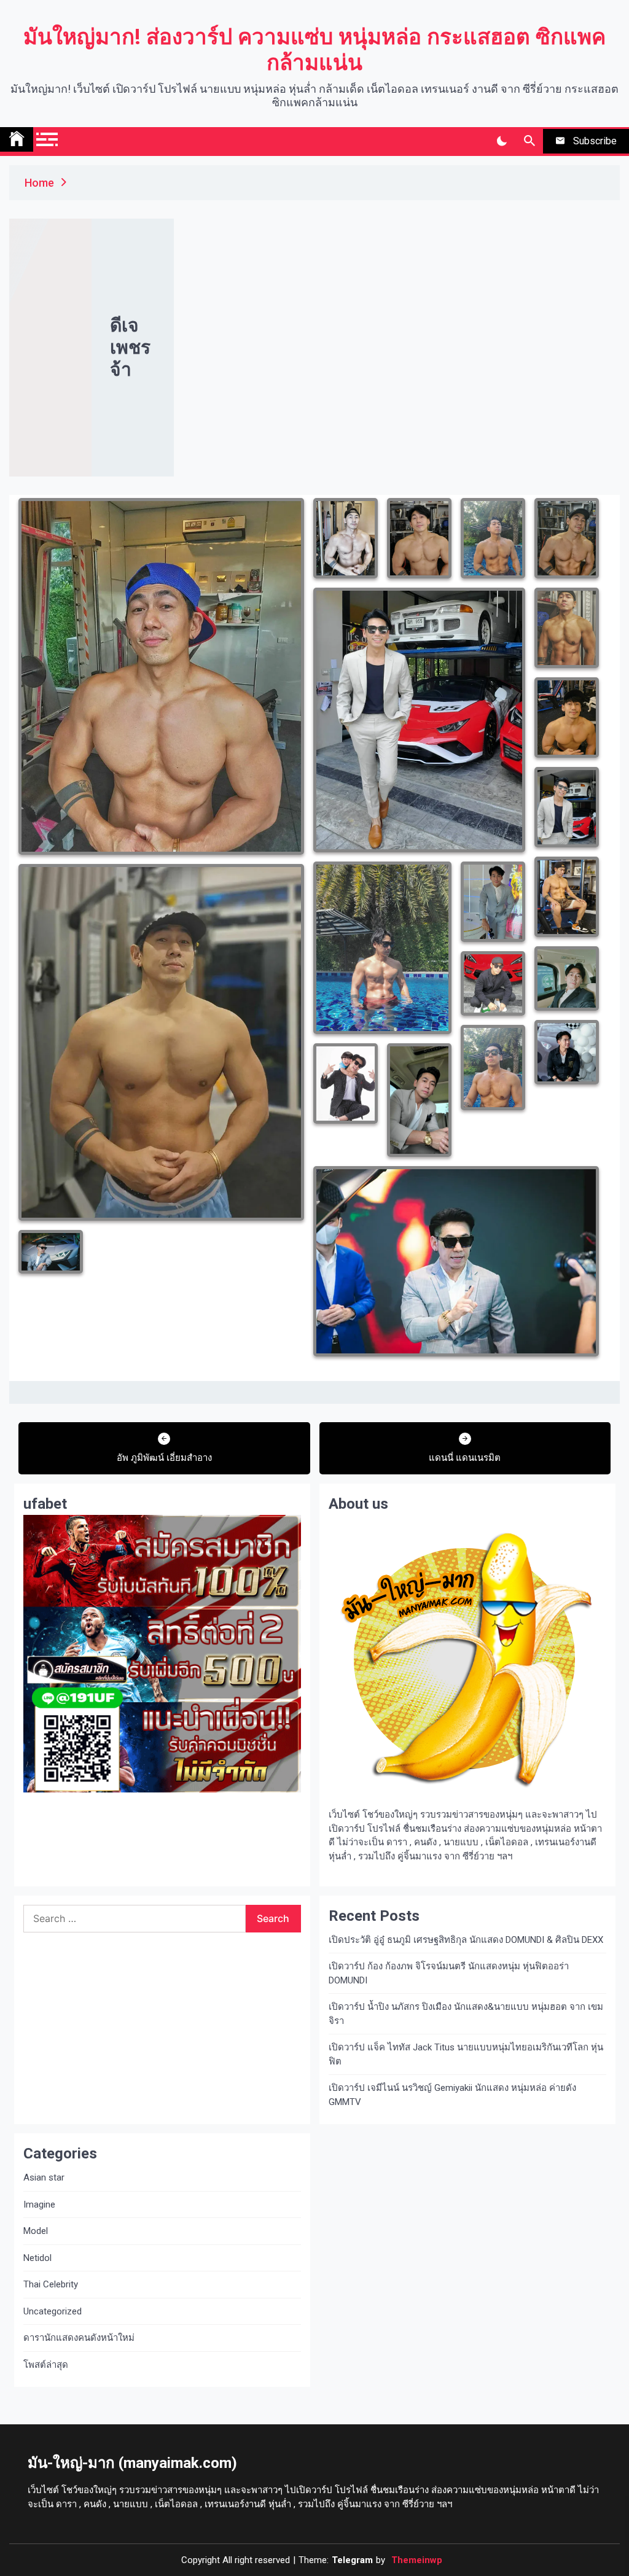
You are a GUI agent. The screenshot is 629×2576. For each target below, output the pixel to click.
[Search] (529, 141)
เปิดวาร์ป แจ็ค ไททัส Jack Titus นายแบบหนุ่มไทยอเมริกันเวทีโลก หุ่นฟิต (466, 2054)
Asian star (44, 2177)
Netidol (37, 2258)
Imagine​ (39, 2204)
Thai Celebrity (51, 2284)
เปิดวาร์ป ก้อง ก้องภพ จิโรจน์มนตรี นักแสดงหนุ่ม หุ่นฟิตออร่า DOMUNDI (449, 1973)
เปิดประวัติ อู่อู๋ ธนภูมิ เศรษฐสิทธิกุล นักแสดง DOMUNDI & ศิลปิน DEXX (466, 1940)
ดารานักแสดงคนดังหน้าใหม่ (79, 2338)
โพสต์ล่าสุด (46, 2365)
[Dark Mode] (502, 141)
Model (36, 2231)
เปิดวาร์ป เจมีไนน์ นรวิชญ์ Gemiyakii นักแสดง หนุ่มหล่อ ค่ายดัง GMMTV (452, 2095)
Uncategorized (53, 2311)
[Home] (17, 139)
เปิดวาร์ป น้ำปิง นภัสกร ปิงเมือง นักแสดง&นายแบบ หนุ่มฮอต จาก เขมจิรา (466, 2014)
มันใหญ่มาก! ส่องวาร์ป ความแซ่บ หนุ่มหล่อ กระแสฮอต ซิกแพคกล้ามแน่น (314, 50)
